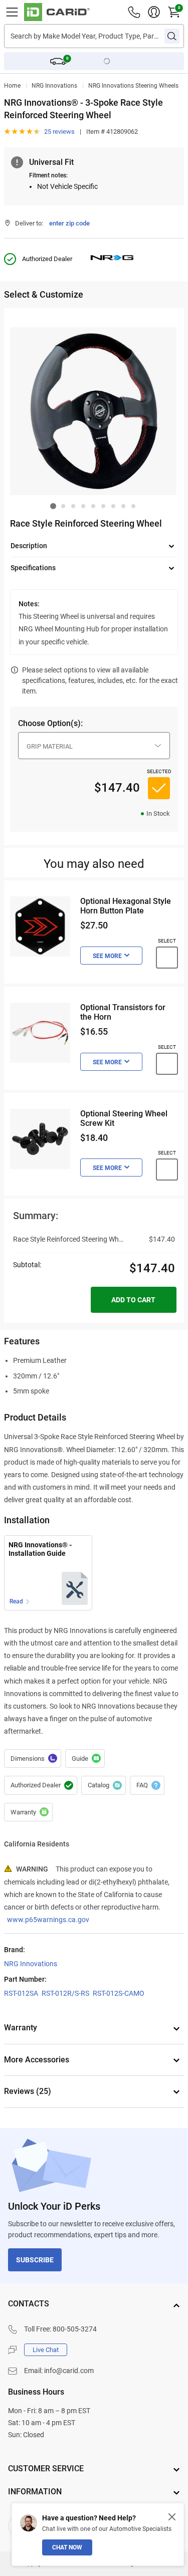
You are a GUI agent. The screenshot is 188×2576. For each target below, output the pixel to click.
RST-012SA (21, 1993)
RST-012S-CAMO (119, 1993)
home (12, 86)
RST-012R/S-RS (65, 1993)
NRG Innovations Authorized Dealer (41, 1785)
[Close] (172, 2517)
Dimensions (33, 1759)
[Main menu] (12, 12)
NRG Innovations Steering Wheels (133, 86)
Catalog (104, 1785)
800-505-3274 (75, 2329)
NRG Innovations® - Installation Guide (40, 1549)
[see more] (111, 956)
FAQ (147, 1785)
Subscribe (35, 2260)
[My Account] (154, 12)
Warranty (28, 1812)
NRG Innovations (54, 86)
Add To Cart (133, 1300)
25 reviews (59, 132)
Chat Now (67, 2547)
